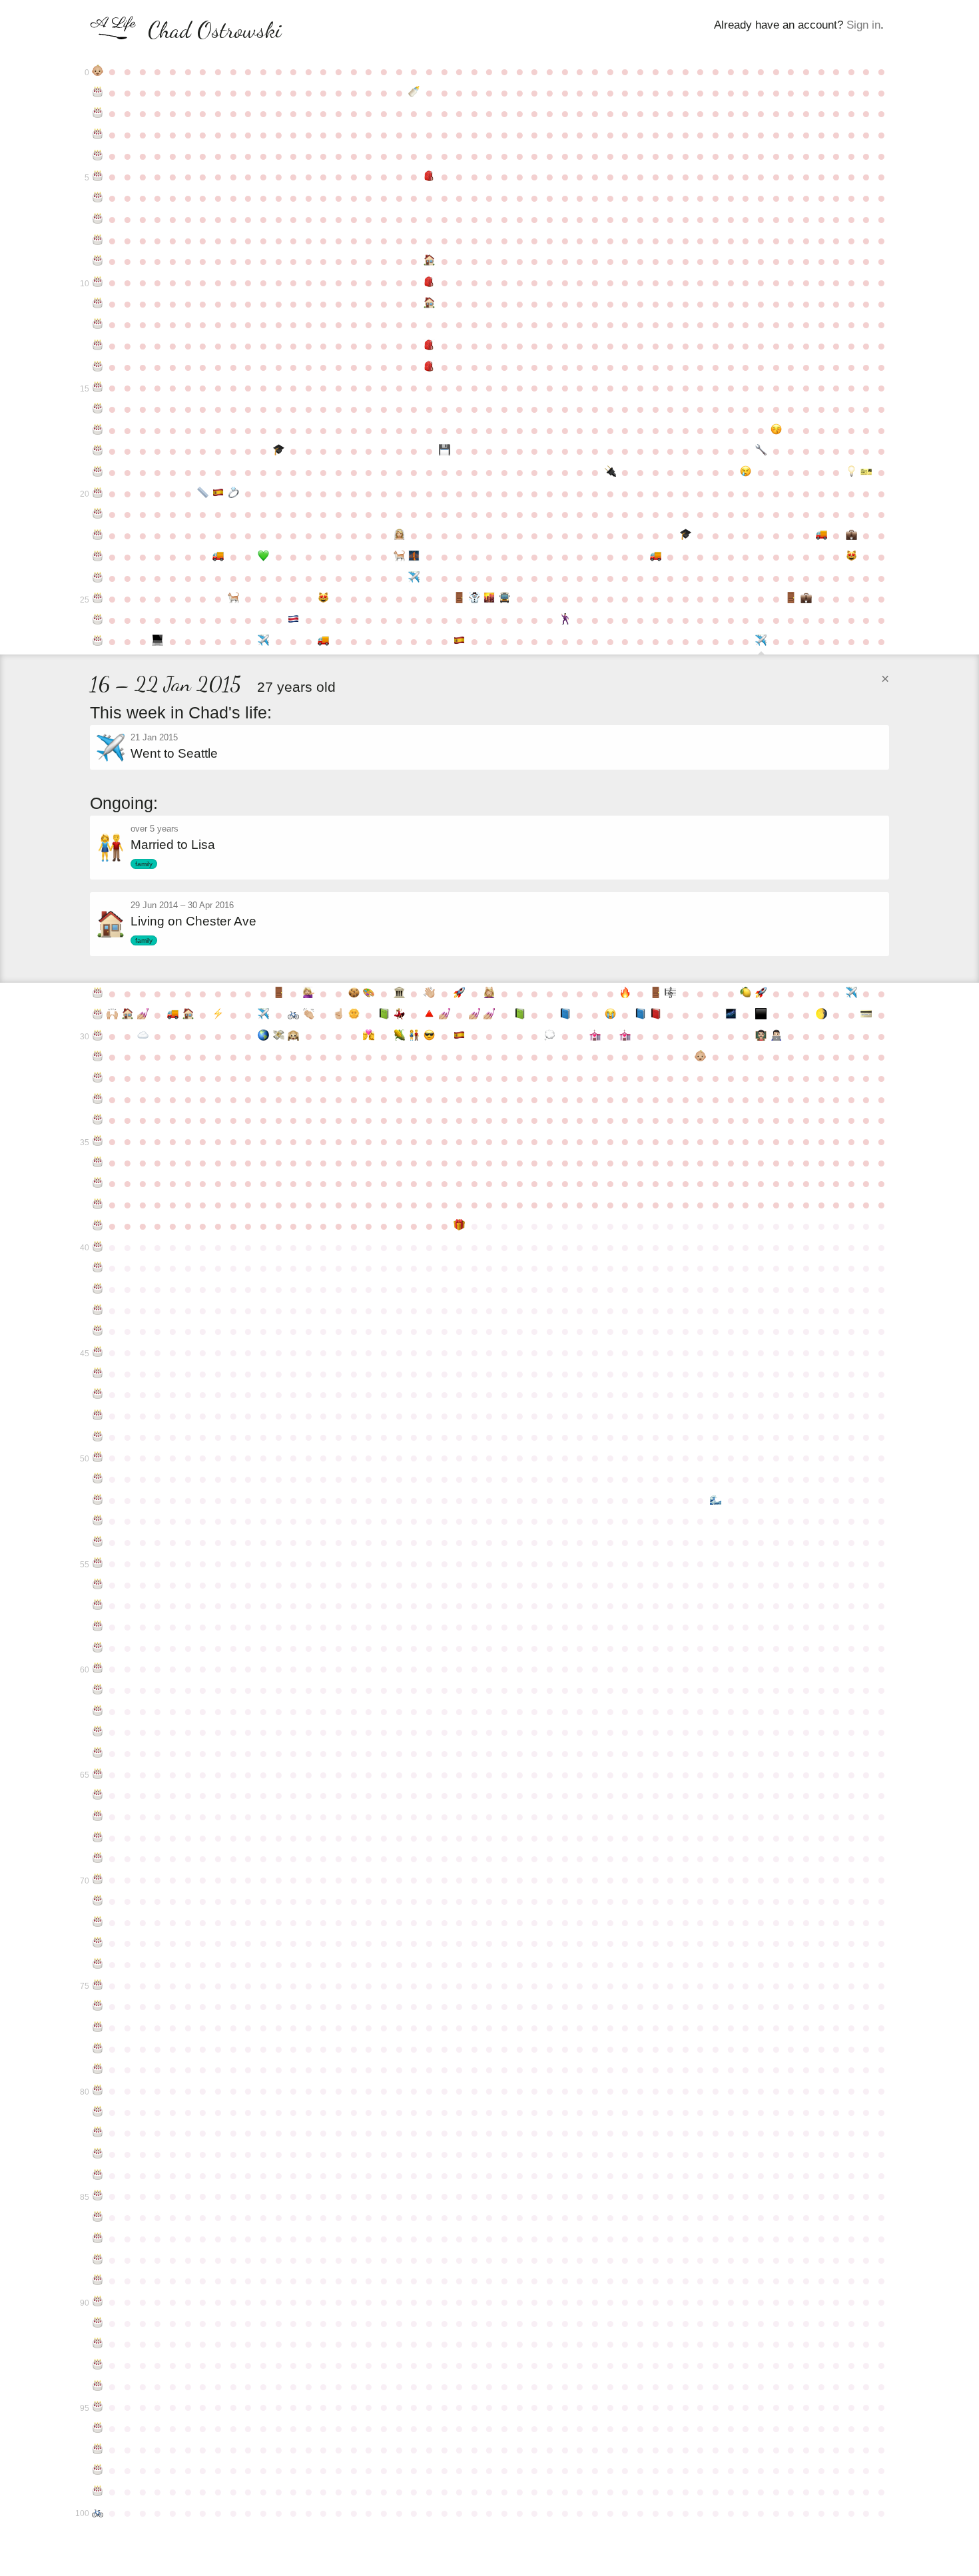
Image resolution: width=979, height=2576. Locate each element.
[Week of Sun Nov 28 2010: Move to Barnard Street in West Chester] (656, 557)
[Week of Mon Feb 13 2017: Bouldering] (821, 1015)
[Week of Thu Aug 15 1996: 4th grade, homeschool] (429, 261)
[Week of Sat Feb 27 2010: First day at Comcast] (851, 535)
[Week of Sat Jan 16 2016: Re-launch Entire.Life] (761, 993)
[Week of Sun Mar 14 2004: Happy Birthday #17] (98, 430)
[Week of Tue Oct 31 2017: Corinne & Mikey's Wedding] (595, 1036)
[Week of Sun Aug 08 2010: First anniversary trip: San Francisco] (414, 557)
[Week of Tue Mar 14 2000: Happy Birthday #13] (98, 346)
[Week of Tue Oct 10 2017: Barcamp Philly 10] (550, 1036)
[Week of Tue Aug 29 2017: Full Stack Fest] (459, 1036)
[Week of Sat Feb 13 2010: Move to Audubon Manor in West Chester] (821, 535)
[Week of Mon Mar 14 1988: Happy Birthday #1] (98, 93)
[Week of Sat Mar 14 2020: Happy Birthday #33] (98, 1099)
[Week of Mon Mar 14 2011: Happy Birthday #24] (98, 578)
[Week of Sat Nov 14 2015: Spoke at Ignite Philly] (625, 993)
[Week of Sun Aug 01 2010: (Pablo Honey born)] (399, 557)
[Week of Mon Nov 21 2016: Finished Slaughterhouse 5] (640, 1015)
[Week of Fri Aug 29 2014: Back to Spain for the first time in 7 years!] (459, 641)
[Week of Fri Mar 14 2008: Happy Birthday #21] (98, 514)
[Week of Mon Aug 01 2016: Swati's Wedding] (399, 1015)
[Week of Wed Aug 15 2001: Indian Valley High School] (429, 367)
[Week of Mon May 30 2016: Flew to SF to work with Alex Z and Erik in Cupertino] (263, 1015)
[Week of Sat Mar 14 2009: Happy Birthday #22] (98, 535)
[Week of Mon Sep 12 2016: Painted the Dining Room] (490, 1015)
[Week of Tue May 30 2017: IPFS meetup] (263, 1036)
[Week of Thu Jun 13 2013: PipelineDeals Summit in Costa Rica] (293, 620)
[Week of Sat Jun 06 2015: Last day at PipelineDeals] (279, 993)
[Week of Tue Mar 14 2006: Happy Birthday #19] (98, 472)
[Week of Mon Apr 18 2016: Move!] (173, 1015)
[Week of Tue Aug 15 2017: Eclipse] (429, 1036)
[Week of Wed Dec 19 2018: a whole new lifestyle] (701, 1057)
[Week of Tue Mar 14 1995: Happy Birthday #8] (98, 240)
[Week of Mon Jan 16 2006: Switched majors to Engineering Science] (761, 451)
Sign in (863, 25)
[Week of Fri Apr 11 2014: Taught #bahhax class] (158, 641)
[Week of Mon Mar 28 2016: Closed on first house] (128, 1015)
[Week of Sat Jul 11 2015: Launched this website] (354, 993)
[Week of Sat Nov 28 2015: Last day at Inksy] (656, 993)
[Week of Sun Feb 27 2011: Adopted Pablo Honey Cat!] (851, 557)
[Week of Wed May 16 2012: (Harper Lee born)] (233, 599)
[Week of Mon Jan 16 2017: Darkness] (761, 1015)
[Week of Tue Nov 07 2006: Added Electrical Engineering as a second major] (610, 472)
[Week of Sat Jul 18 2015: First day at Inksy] (369, 993)
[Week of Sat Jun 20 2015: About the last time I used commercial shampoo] (309, 993)
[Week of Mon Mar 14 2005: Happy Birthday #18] (98, 451)
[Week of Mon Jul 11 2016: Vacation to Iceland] (354, 1015)
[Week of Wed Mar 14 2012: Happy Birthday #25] (98, 599)
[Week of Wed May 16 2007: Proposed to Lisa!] (233, 493)
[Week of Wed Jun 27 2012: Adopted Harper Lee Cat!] (324, 599)
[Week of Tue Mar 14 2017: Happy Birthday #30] (98, 1036)
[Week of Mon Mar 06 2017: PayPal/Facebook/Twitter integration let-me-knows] (867, 1015)
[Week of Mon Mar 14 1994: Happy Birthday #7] (98, 219)
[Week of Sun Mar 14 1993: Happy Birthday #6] (98, 198)
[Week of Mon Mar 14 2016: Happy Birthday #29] (98, 1015)
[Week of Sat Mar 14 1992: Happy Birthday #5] (98, 176)
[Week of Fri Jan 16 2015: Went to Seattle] (761, 643)
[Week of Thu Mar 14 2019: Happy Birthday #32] (98, 1078)
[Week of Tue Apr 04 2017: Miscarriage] (143, 1036)
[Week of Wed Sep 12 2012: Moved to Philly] (490, 599)
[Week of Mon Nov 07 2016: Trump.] (610, 1015)
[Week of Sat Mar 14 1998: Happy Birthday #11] (98, 304)
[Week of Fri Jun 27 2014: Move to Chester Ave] (324, 641)
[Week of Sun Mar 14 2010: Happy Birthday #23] (98, 557)
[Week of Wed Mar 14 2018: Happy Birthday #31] (98, 1057)
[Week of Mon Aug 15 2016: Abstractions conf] (429, 1015)
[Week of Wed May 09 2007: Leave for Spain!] (218, 493)
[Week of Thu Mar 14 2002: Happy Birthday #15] (98, 387)
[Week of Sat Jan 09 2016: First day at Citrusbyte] (746, 993)
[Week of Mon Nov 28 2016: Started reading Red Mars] (656, 1015)
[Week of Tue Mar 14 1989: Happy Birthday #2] (98, 113)
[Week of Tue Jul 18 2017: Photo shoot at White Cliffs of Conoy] (369, 1036)
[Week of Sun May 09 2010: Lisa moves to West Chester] (218, 557)
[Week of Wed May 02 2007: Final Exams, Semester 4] (203, 493)
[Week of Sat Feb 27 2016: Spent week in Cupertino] (851, 993)
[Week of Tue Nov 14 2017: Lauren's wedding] (625, 1036)
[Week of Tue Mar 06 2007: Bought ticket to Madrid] (867, 472)
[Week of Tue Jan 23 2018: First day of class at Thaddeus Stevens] (776, 1036)
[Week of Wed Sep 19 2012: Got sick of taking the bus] (504, 599)
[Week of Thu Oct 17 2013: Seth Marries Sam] (565, 620)
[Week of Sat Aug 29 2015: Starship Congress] (459, 993)
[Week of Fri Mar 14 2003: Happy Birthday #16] (98, 409)
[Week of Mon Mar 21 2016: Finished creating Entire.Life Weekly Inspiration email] (113, 1015)
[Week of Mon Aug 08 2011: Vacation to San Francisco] (414, 578)
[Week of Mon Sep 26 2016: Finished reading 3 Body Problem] (520, 1015)
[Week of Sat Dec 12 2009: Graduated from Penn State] (686, 535)
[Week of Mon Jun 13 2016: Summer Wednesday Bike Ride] (293, 1015)
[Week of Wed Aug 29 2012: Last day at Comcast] (459, 599)
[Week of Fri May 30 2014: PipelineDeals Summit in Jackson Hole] (263, 641)
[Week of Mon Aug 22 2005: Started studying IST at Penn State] (445, 451)
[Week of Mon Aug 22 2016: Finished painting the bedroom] (445, 1015)
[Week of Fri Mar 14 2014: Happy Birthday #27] (98, 641)
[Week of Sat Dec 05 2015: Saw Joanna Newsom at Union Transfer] (670, 993)
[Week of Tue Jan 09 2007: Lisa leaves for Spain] (746, 472)
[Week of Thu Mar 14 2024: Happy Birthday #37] (98, 1183)
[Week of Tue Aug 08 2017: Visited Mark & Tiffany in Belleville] (414, 1036)
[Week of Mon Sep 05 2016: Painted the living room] (475, 1015)
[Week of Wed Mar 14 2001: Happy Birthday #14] (98, 367)
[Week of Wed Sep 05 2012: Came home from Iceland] (475, 599)
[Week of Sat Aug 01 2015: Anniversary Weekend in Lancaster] (399, 993)
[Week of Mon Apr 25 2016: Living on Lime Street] (188, 1015)
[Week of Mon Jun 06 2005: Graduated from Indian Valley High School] (279, 451)
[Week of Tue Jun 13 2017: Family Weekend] (293, 1036)
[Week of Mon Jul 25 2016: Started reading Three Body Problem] (384, 1015)
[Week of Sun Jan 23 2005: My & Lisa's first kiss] (776, 430)
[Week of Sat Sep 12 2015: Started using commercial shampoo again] (490, 993)
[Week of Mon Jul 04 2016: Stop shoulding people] (339, 1015)
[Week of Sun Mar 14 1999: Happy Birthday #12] (98, 324)
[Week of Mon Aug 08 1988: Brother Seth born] (414, 93)
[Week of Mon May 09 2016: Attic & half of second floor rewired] (218, 1015)
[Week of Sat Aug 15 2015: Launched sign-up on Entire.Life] (429, 993)
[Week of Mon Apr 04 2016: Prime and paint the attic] (143, 1015)
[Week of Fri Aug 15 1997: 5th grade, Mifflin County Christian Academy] (429, 282)
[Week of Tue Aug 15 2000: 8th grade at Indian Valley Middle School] (429, 346)
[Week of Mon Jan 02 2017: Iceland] (731, 1015)
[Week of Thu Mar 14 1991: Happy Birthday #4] (98, 156)
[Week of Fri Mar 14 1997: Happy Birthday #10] (98, 282)
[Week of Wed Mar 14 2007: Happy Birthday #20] (98, 493)
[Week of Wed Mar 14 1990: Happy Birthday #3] (98, 134)
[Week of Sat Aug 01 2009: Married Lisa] (399, 535)
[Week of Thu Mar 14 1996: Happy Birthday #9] (98, 261)
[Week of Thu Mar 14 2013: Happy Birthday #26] (98, 620)
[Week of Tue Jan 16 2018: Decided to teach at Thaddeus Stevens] (761, 1036)
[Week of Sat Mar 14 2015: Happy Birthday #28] (98, 993)
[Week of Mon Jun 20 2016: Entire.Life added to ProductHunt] (309, 1015)
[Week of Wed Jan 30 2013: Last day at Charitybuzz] (791, 599)
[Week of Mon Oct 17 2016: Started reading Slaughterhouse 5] (565, 1015)
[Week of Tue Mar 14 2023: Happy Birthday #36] (98, 1162)
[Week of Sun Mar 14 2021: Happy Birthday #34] (98, 1120)
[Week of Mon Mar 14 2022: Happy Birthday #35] (98, 1141)
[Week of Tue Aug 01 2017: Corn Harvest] (399, 1036)
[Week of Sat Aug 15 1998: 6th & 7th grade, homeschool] (429, 304)
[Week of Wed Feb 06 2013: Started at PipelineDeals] (806, 599)
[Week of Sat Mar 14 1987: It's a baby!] (98, 71)
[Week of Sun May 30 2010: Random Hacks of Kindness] (263, 557)
